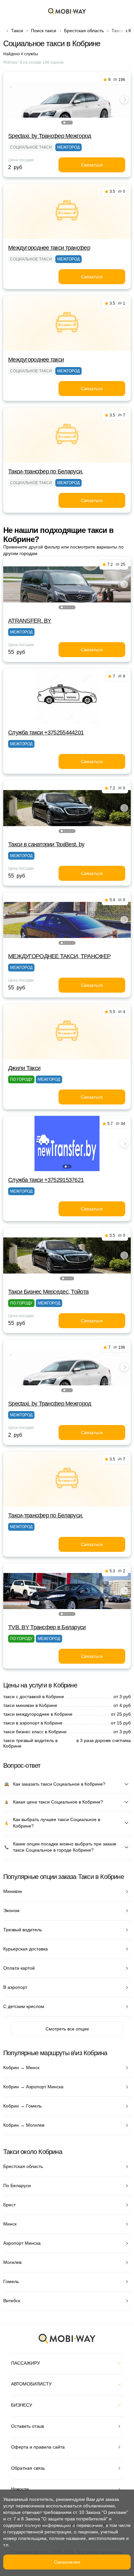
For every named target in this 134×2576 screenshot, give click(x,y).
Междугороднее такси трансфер (49, 248)
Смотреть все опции (67, 2029)
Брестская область (84, 31)
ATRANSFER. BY (30, 621)
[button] (64, 123)
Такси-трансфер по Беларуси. (46, 471)
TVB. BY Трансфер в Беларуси (47, 1627)
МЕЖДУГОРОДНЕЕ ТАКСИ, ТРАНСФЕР (59, 956)
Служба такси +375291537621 (46, 1180)
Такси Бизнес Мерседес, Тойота (48, 1292)
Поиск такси (44, 31)
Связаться (92, 165)
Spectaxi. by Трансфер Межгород (50, 136)
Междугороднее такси (36, 360)
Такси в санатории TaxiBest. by (46, 844)
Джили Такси (24, 1068)
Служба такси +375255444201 (46, 733)
